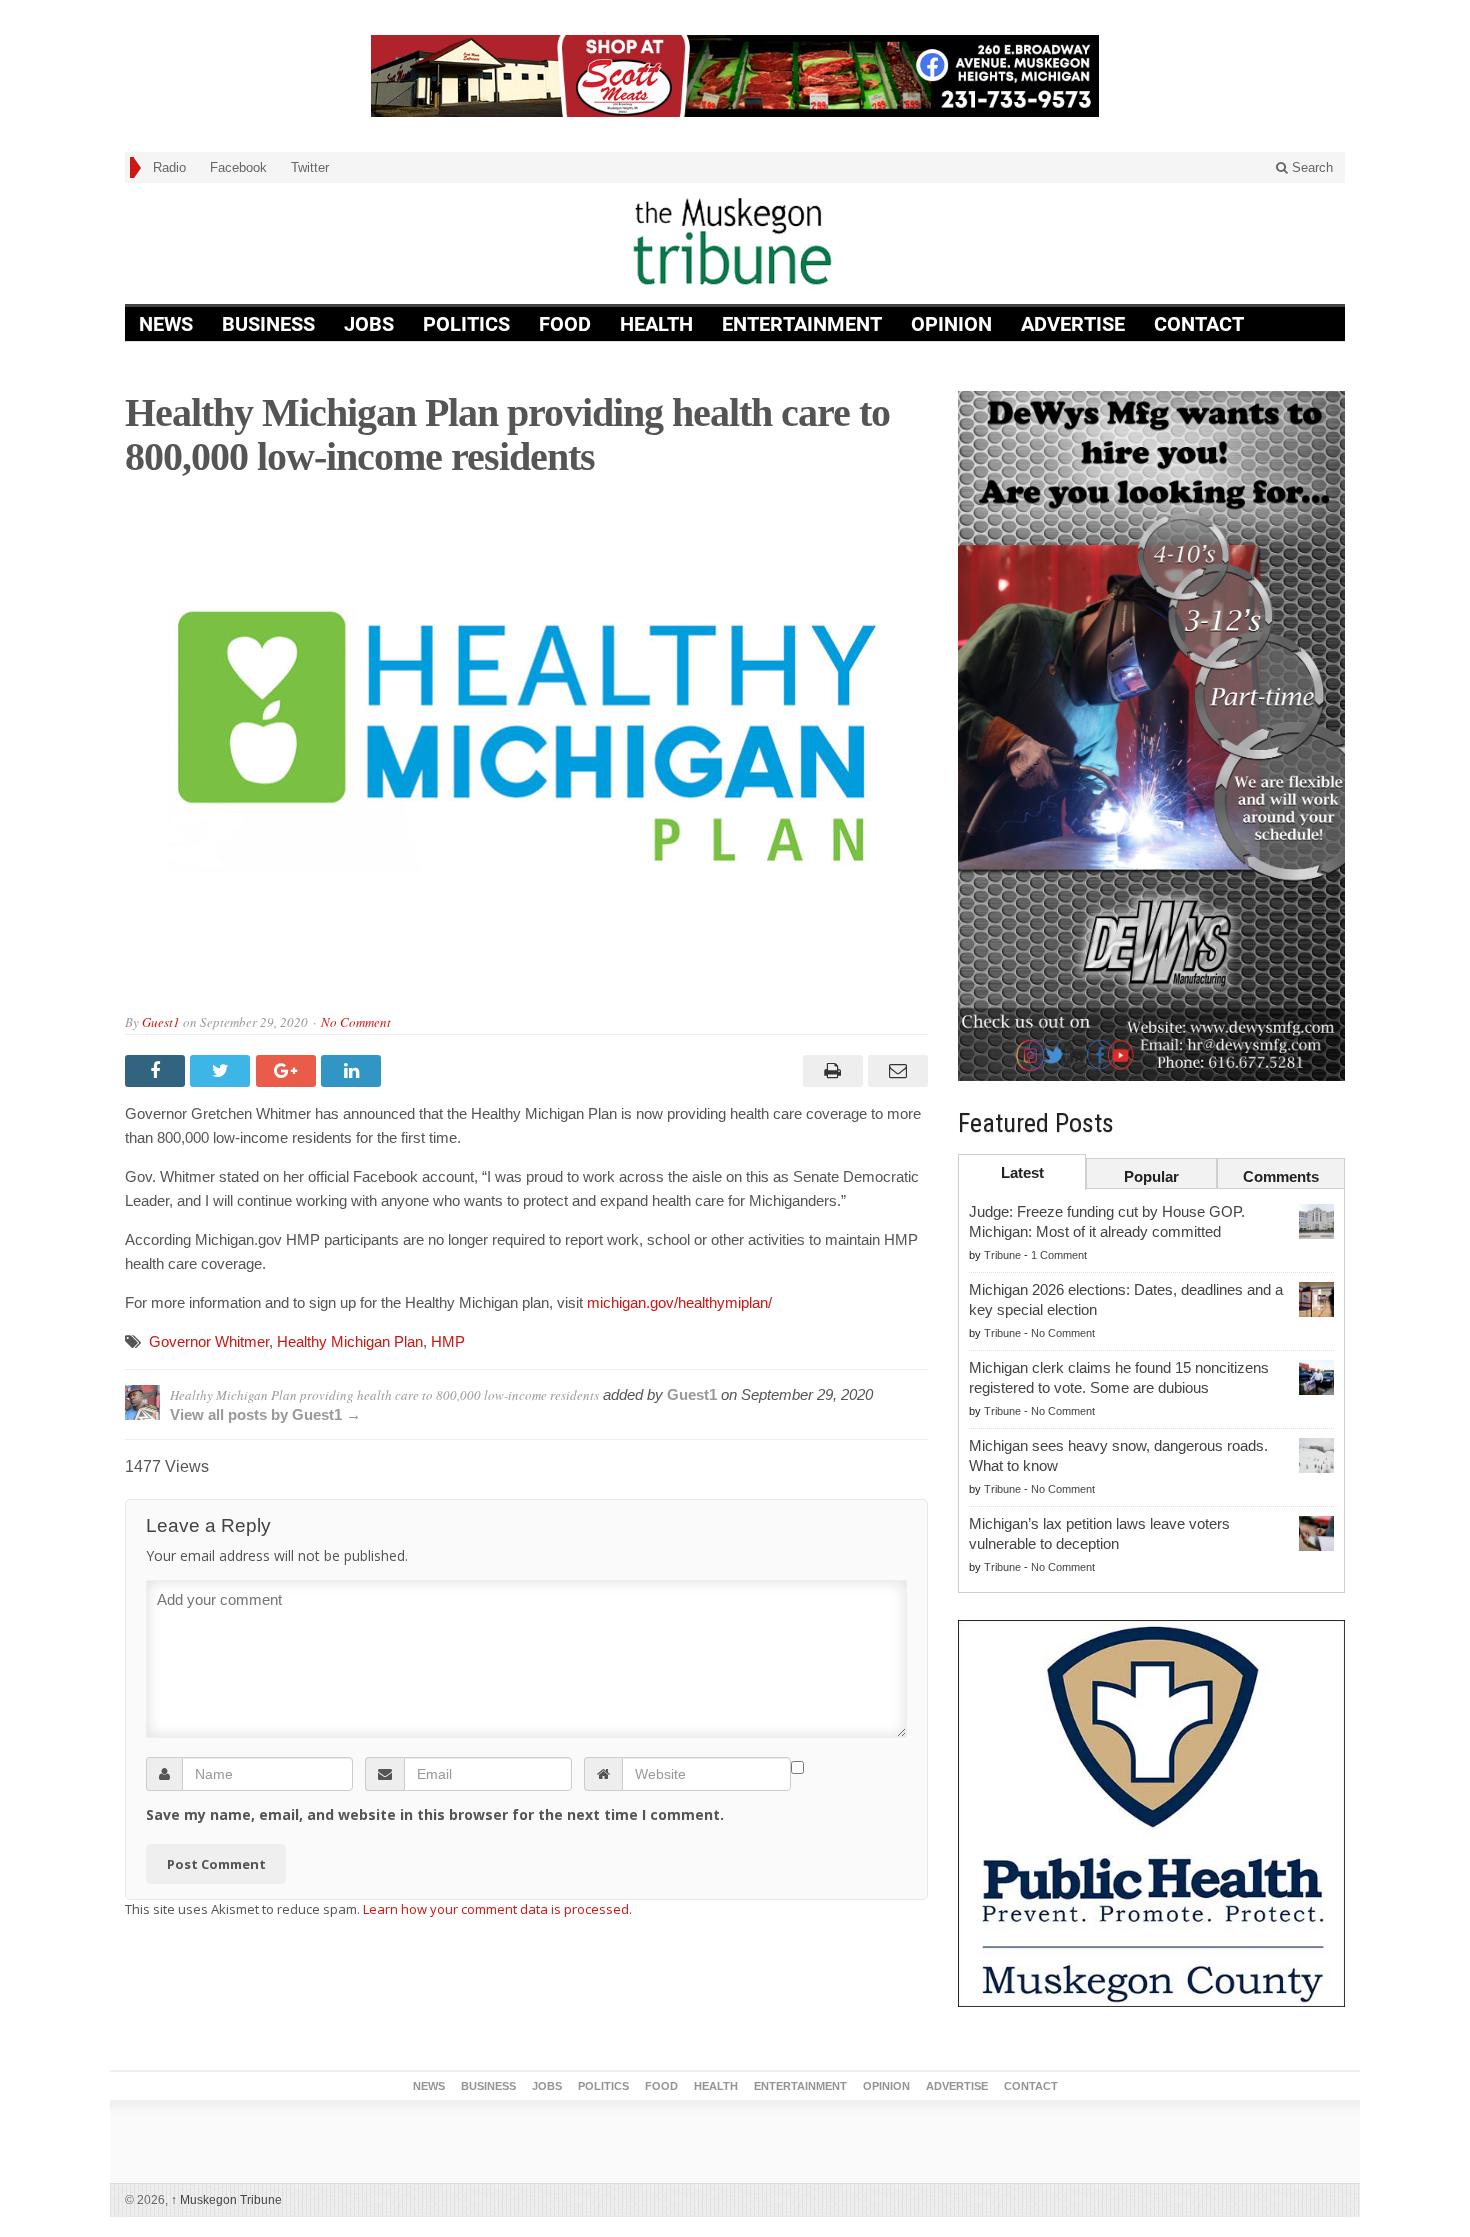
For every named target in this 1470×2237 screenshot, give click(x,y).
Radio (169, 167)
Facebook (238, 167)
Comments (1281, 1176)
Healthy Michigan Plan (350, 1341)
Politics (466, 324)
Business (268, 324)
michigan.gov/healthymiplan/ (679, 1302)
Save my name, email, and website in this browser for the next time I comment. (435, 1815)
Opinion (951, 324)
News (166, 324)
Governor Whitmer (209, 1341)
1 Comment (1059, 1255)
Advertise (1073, 324)
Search (1310, 167)
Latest (1022, 1172)
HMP (448, 1341)
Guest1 (161, 1022)
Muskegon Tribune (226, 2200)
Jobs (369, 324)
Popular (1151, 1176)
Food (565, 324)
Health (656, 324)
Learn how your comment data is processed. (497, 1909)
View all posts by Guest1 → (265, 1414)
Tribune (1002, 1255)
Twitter (310, 167)
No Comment (356, 1022)
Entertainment (802, 324)
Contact (1199, 324)
